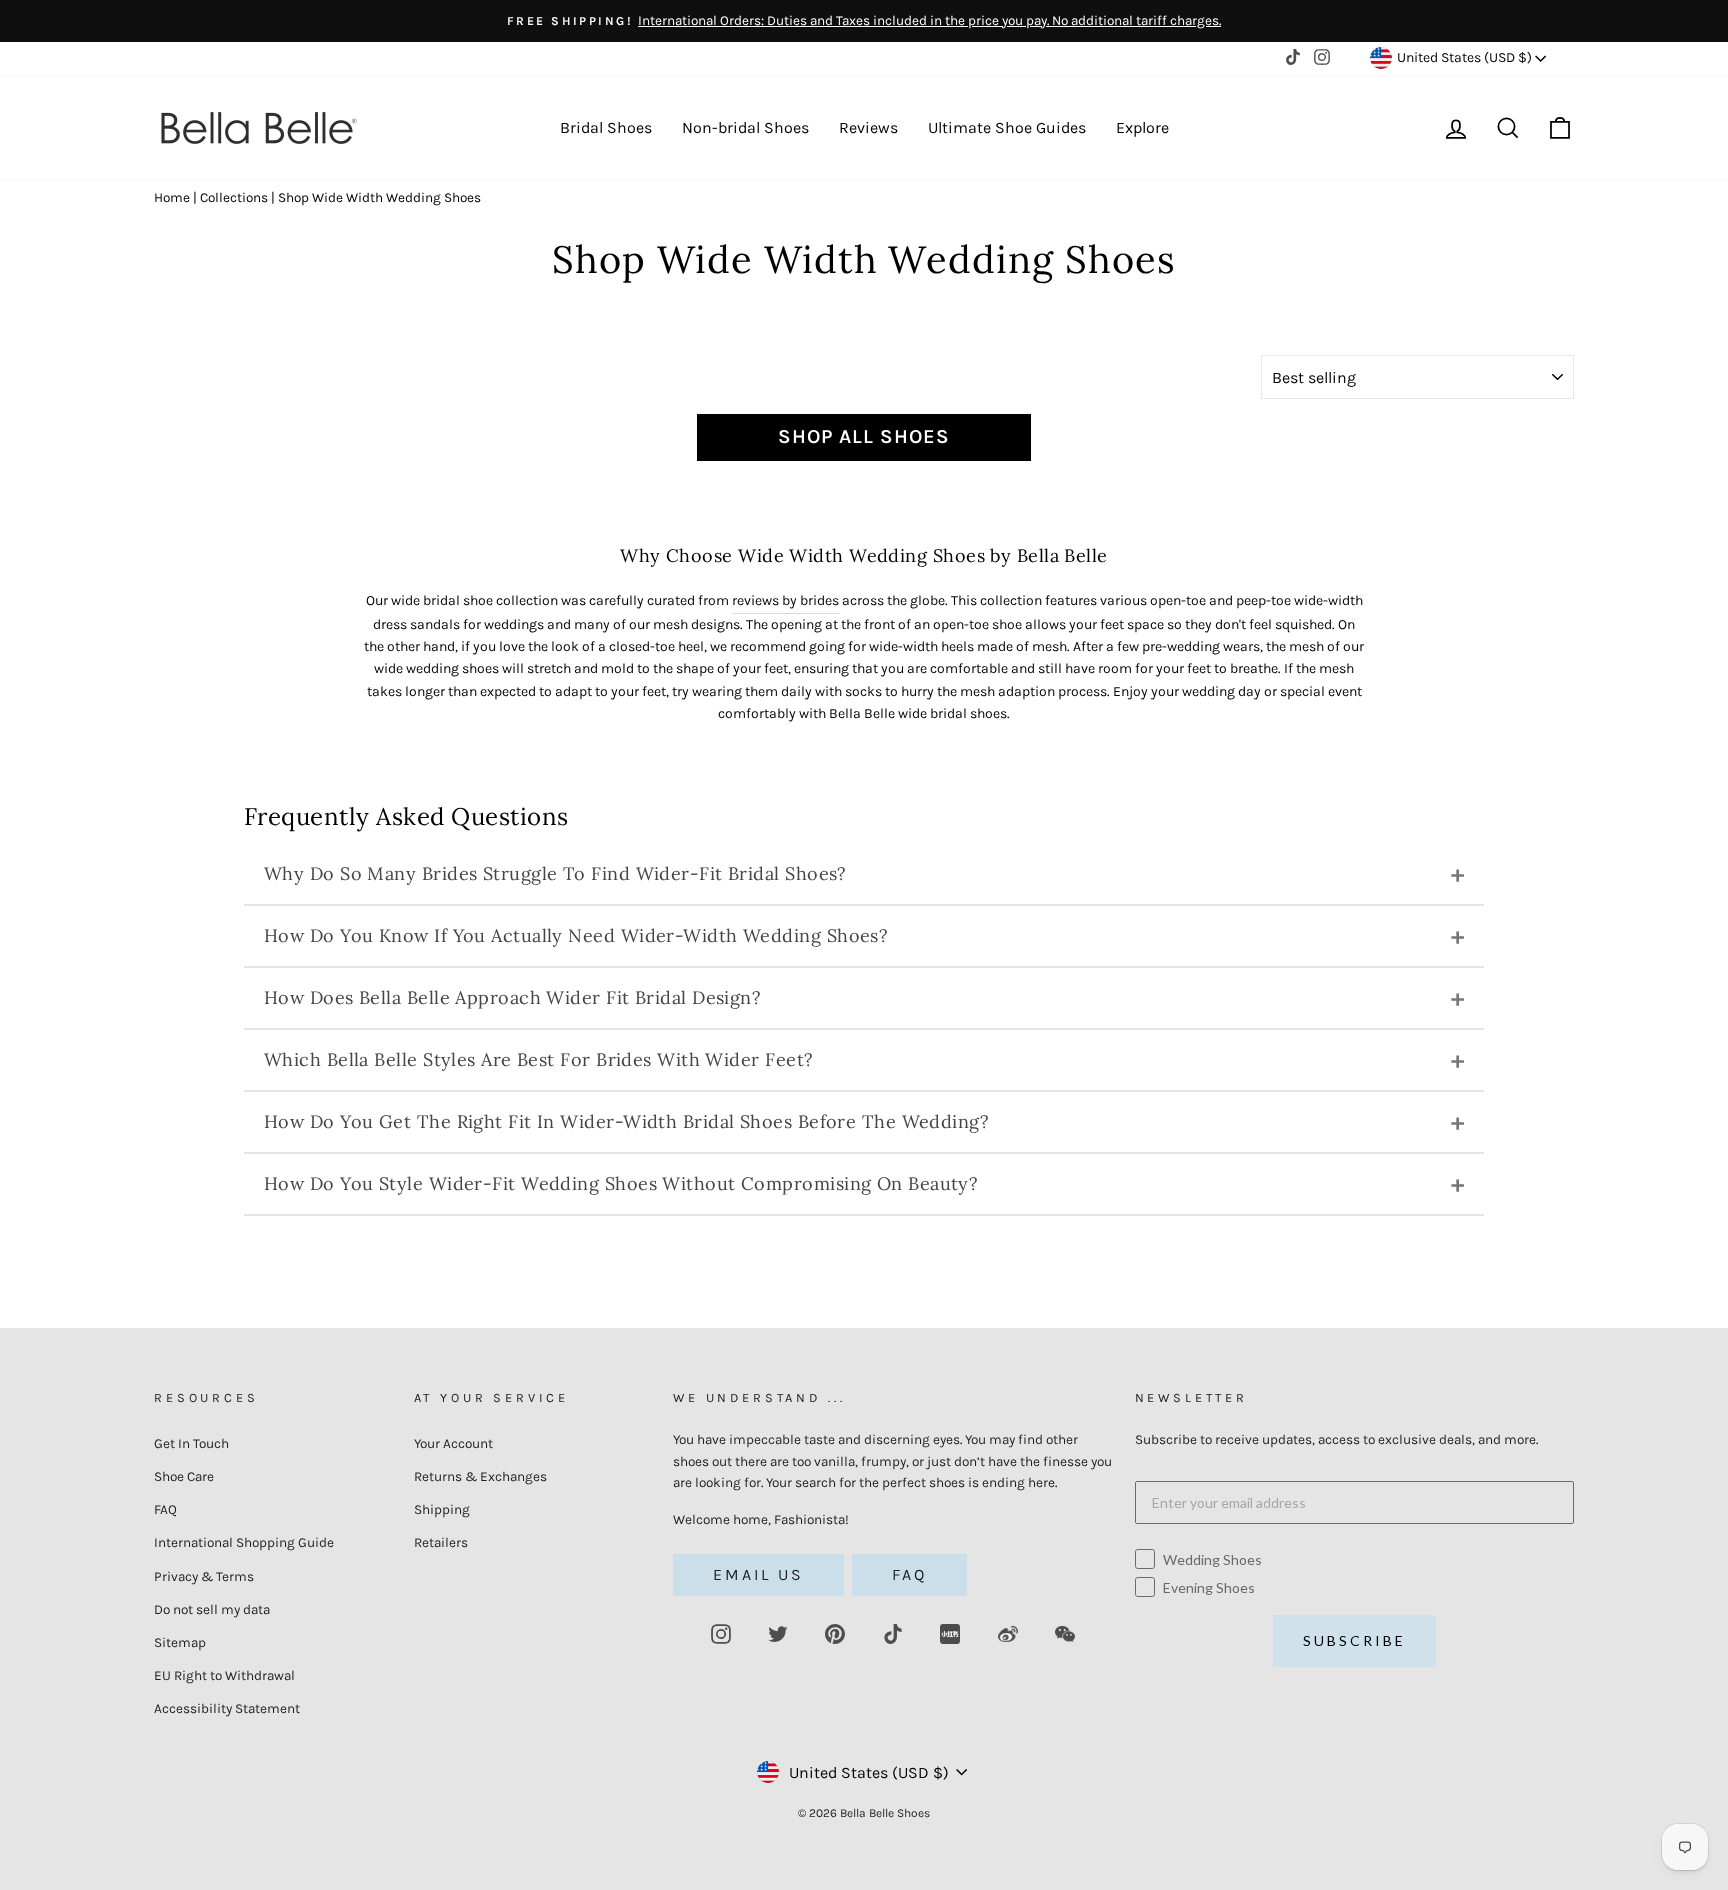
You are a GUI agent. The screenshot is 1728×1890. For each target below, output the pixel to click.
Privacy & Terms (204, 1576)
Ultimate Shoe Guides (1007, 127)
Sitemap (180, 1642)
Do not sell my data (212, 1609)
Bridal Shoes (606, 127)
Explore (1142, 127)
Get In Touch (191, 1443)
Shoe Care (184, 1476)
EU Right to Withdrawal (224, 1675)
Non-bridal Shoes (745, 127)
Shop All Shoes (864, 436)
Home (172, 197)
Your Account (453, 1443)
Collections (234, 197)
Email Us (758, 1574)
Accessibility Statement (227, 1708)
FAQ (165, 1509)
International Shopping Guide (244, 1542)
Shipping (442, 1509)
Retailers (441, 1542)
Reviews (868, 127)
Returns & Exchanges (480, 1476)
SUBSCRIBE (1354, 1640)
